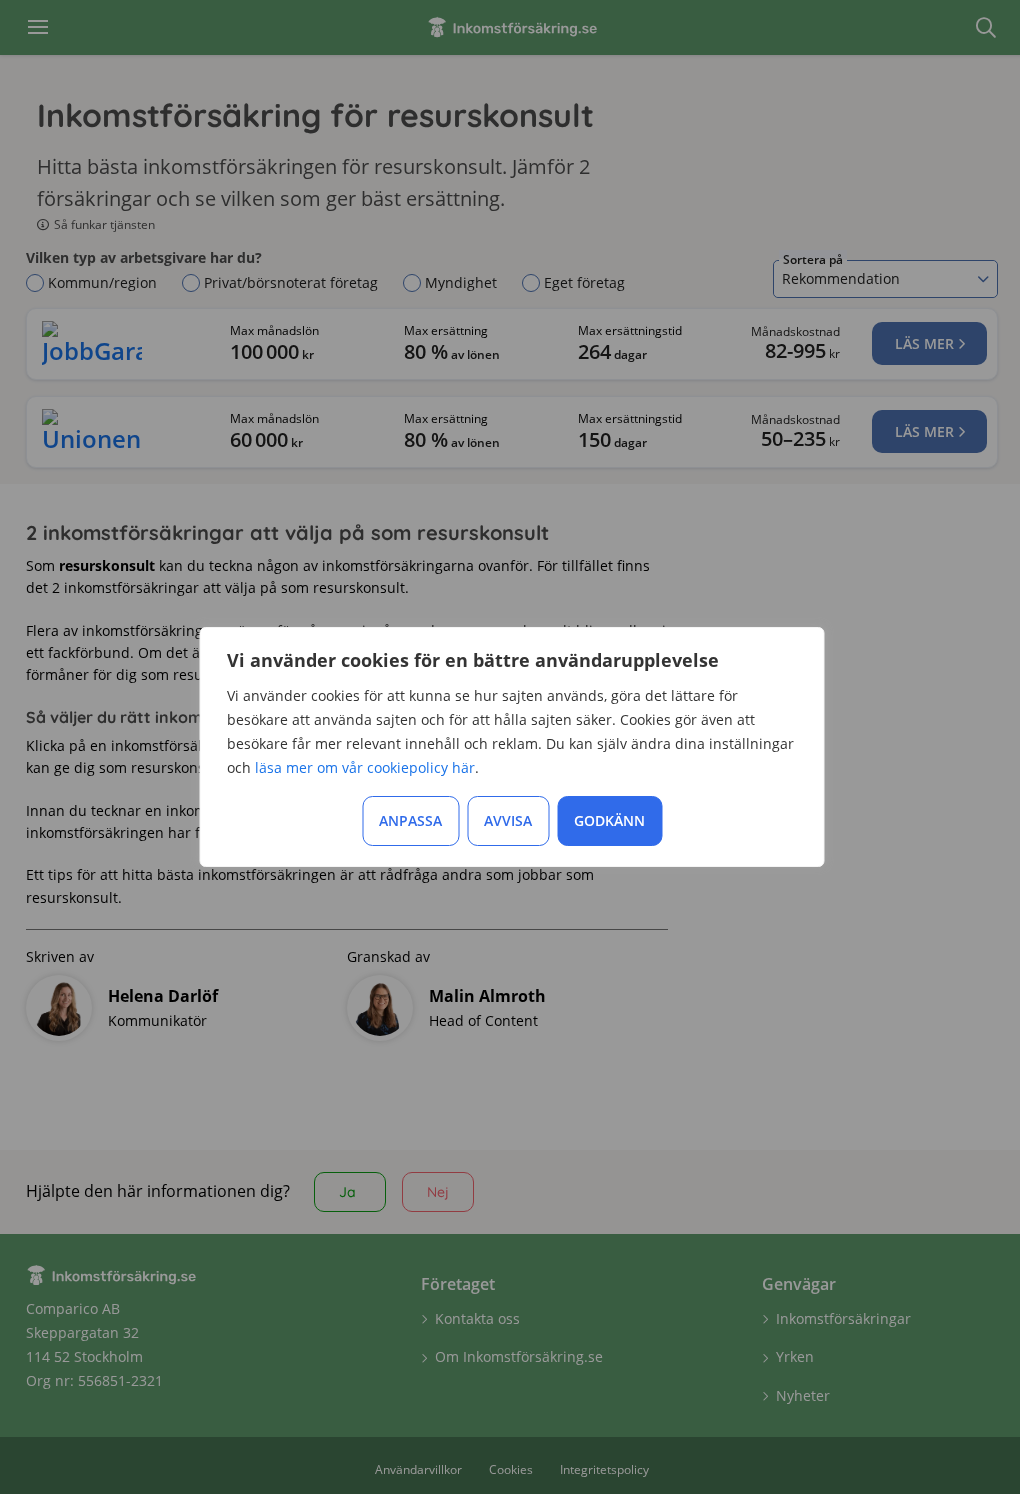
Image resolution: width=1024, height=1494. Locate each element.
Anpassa (410, 820)
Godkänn (609, 820)
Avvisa (508, 820)
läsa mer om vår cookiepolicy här (365, 767)
